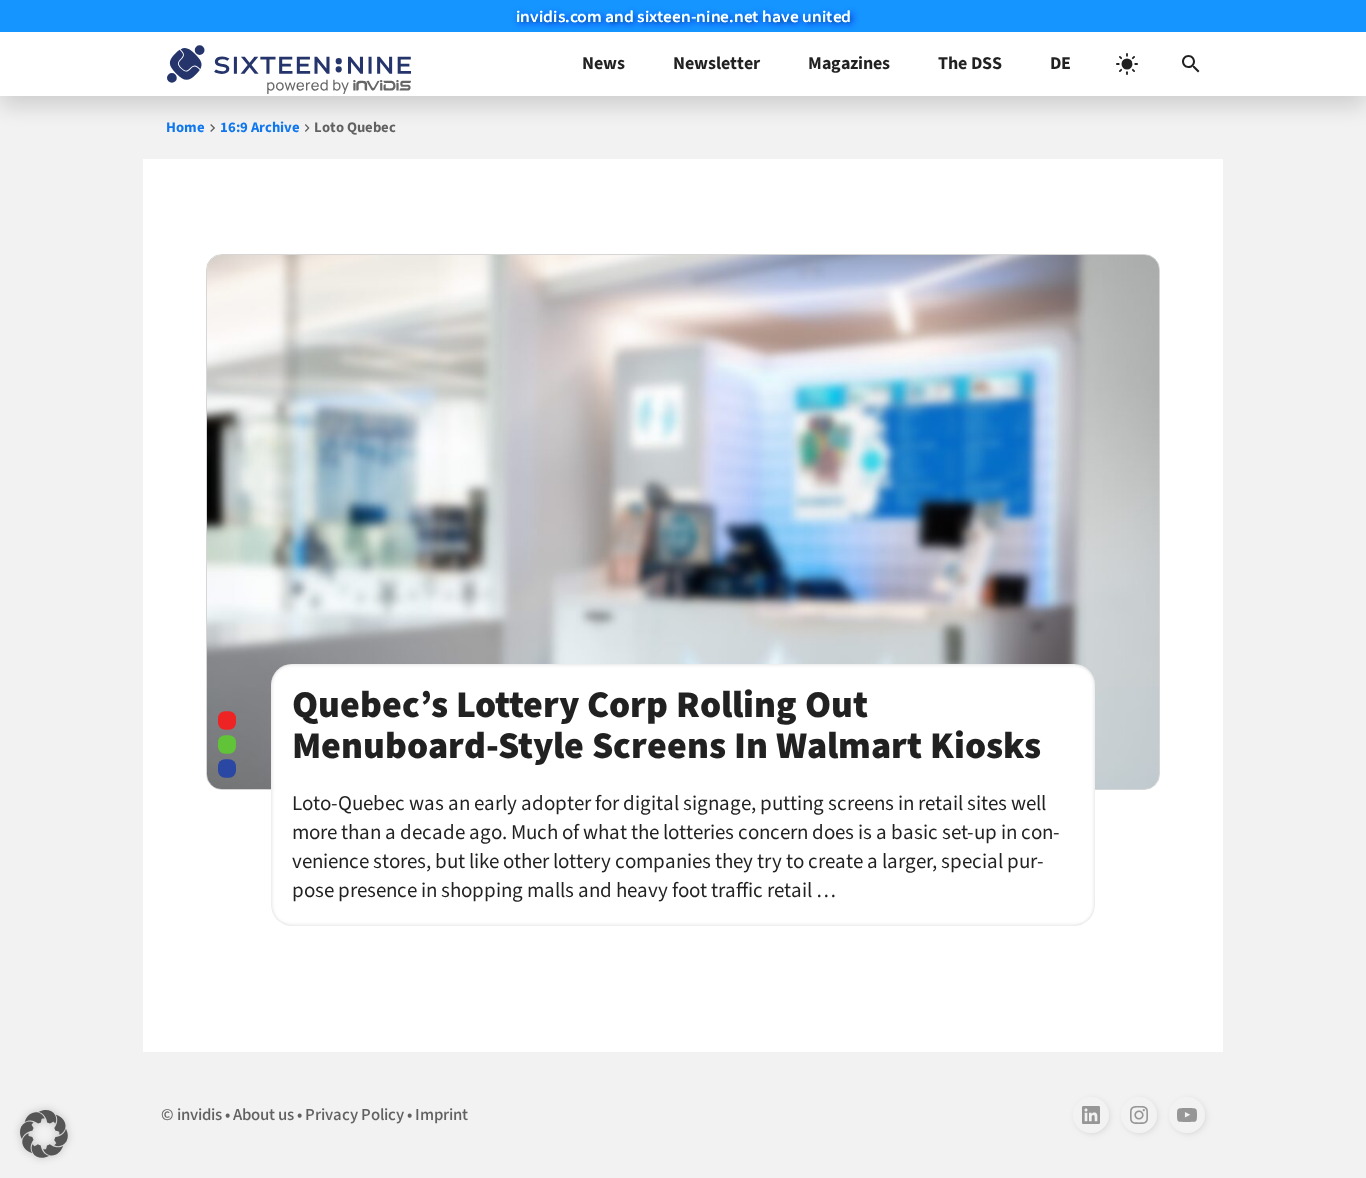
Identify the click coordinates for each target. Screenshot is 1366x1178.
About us (263, 1115)
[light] (1127, 64)
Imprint (441, 1115)
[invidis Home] (285, 64)
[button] (1191, 64)
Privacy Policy (354, 1115)
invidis (199, 1115)
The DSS (970, 63)
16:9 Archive (260, 127)
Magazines (849, 63)
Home (185, 127)
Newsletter (716, 63)
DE (1060, 63)
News (603, 63)
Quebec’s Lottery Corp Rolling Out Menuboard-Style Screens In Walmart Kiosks (666, 725)
